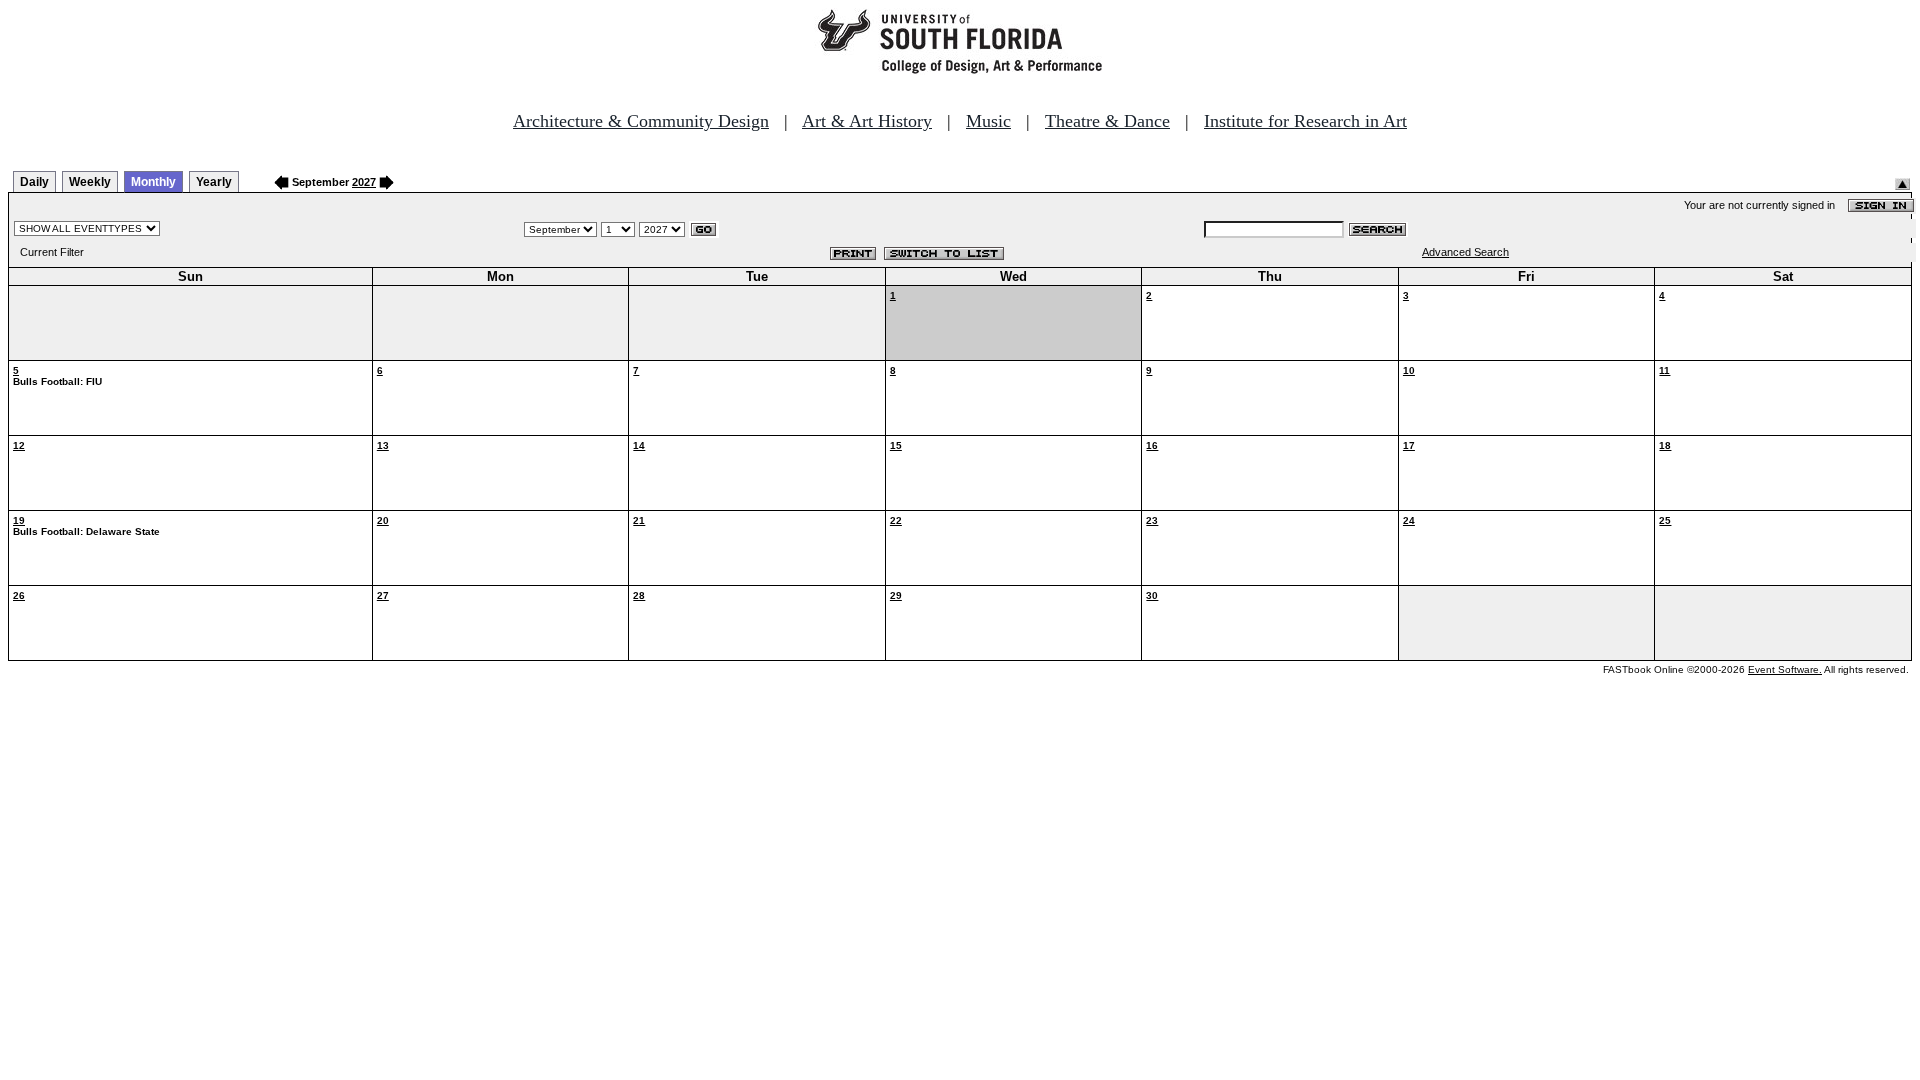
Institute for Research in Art (1305, 121)
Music (988, 121)
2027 (364, 182)
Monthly (153, 182)
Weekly (90, 182)
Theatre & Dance (1107, 121)
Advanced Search (1465, 252)
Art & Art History (867, 121)
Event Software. (1785, 669)
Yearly (214, 182)
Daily (34, 182)
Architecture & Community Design (641, 121)
